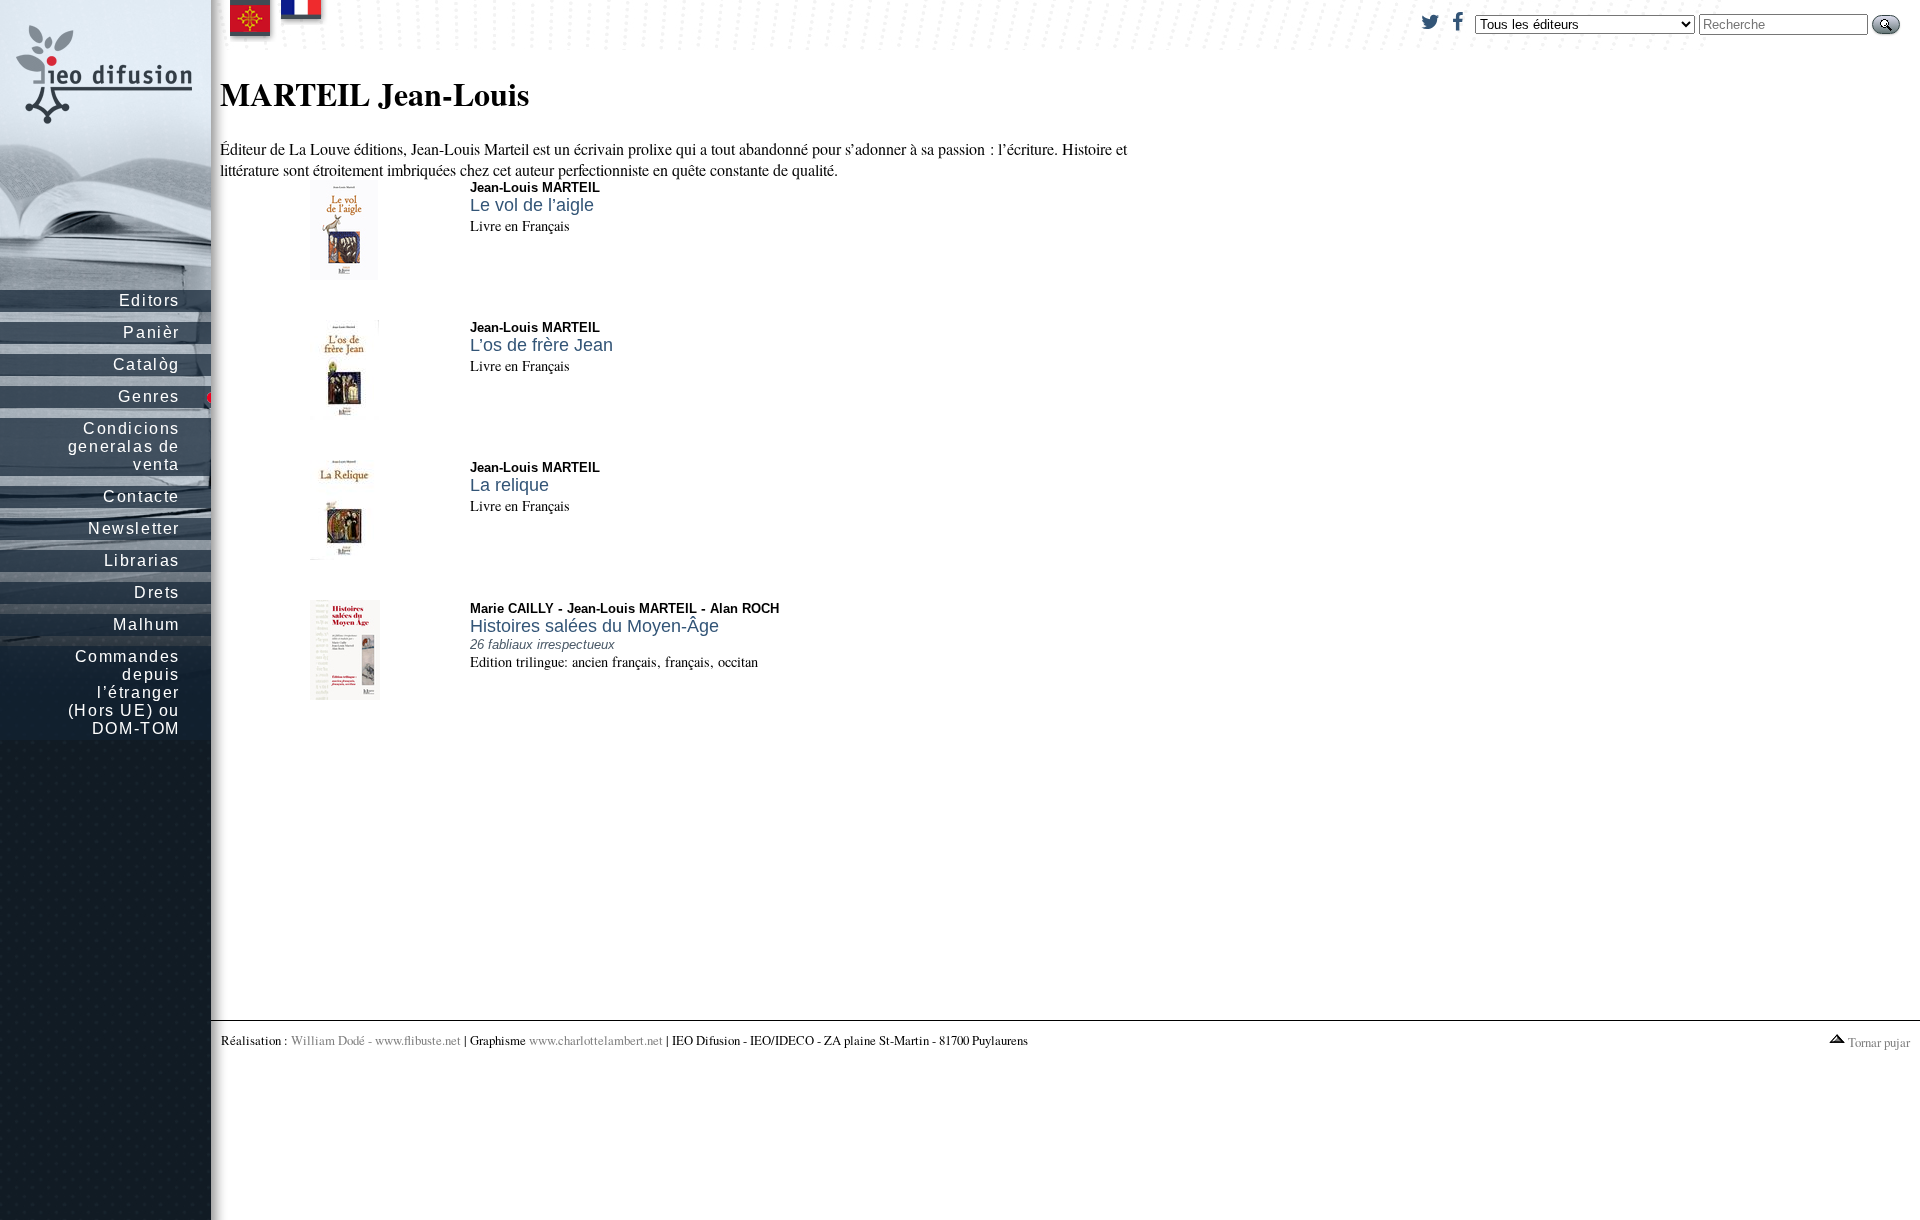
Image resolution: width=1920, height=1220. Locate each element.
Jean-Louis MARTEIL (535, 187)
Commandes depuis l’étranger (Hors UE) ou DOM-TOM (124, 692)
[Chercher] (1886, 24)
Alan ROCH (744, 608)
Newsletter (134, 528)
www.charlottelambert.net (596, 1040)
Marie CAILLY (512, 608)
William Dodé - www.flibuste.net (376, 1040)
